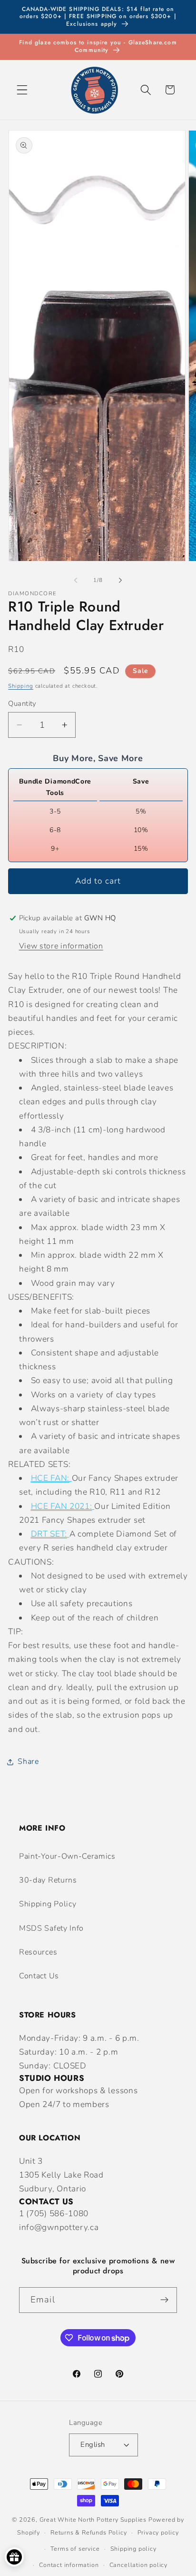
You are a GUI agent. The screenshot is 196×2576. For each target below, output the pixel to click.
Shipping (20, 686)
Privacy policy (158, 2532)
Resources (38, 1952)
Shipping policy (133, 2549)
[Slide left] (76, 580)
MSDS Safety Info (51, 1928)
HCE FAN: (50, 1478)
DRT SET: (49, 1534)
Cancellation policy (138, 2565)
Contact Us (39, 1976)
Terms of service (75, 2549)
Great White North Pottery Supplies (93, 2520)
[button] (22, 90)
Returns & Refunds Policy (88, 2532)
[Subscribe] (164, 2300)
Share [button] (28, 1761)
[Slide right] (120, 580)
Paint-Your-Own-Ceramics (67, 1856)
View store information (61, 946)
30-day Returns (48, 1880)
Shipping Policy (48, 1904)
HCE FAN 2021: (62, 1506)
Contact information (69, 2565)
